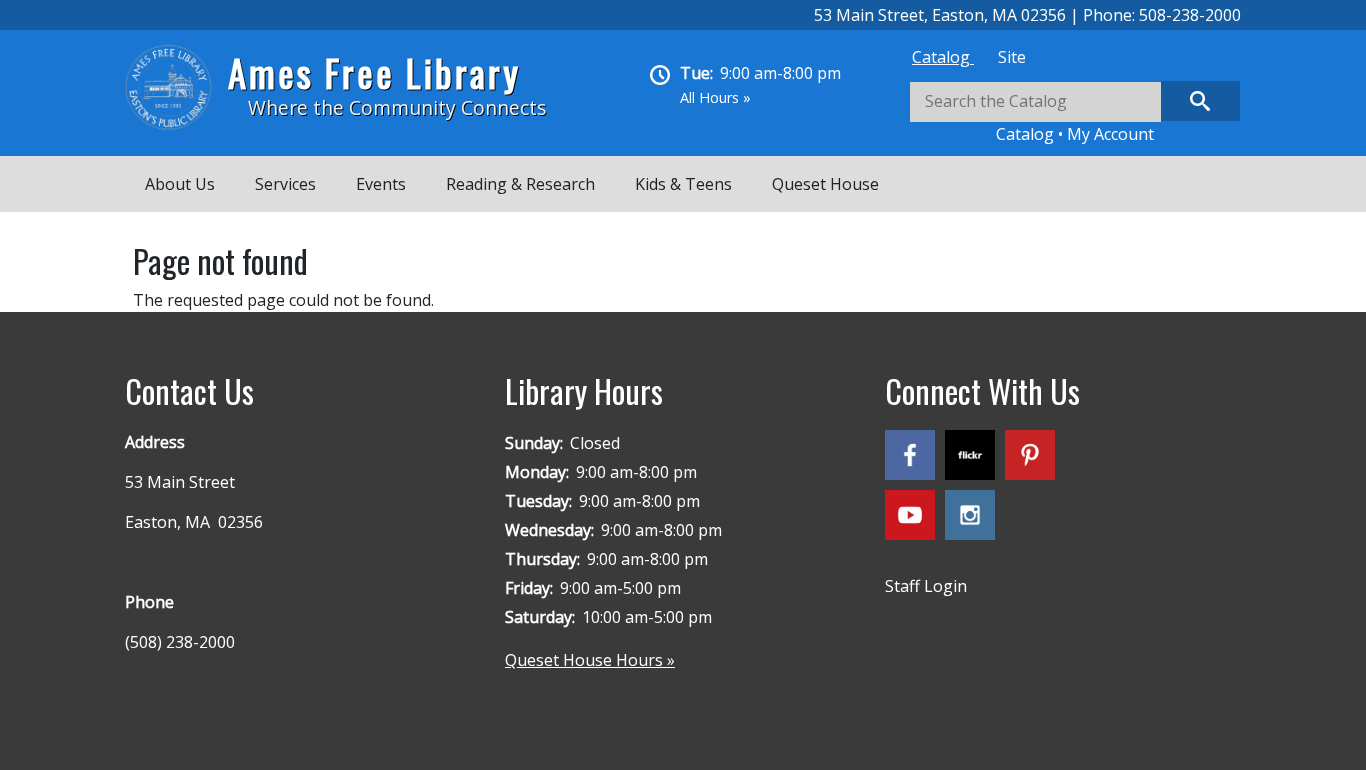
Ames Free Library (374, 72)
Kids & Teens (683, 184)
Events (381, 184)
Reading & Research (520, 184)
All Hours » (715, 97)
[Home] (176, 87)
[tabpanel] (1075, 113)
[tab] (943, 57)
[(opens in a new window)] (915, 459)
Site (1012, 57)
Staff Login (926, 586)
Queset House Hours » (590, 660)
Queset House (825, 184)
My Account (1110, 134)
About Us (180, 184)
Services (285, 184)
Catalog (943, 57)
